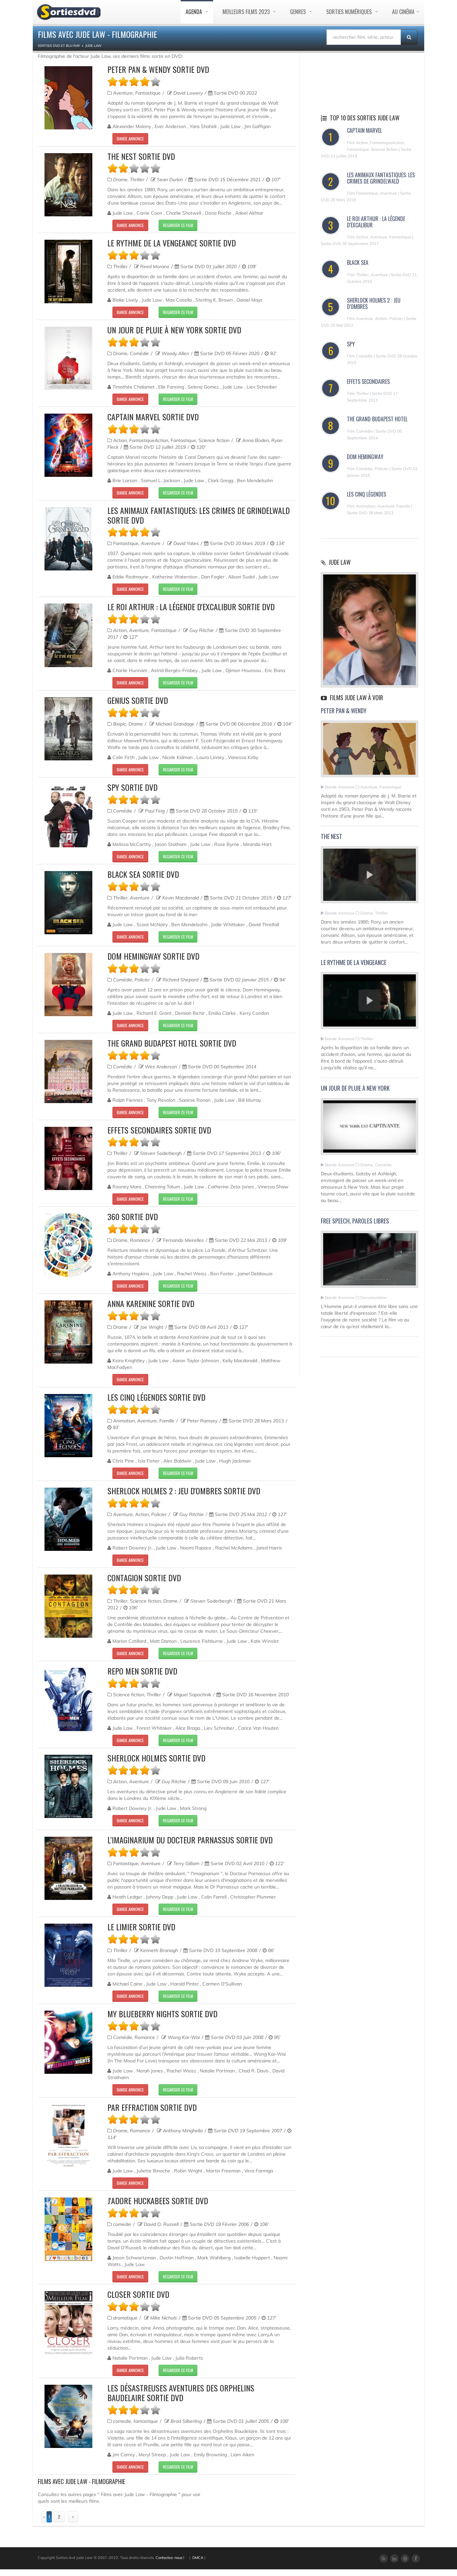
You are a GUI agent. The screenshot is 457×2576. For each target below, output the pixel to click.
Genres (299, 12)
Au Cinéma (403, 12)
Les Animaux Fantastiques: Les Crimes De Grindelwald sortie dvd (199, 515)
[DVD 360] (68, 1245)
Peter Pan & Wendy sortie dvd (158, 69)
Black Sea (358, 262)
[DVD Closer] (68, 2323)
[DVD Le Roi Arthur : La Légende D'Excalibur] (68, 635)
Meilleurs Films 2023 (247, 12)
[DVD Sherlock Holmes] (68, 1786)
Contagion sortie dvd (144, 1578)
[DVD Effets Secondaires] (68, 1158)
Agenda (195, 12)
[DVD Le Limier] (68, 1955)
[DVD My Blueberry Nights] (68, 2042)
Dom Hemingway (365, 457)
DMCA (198, 2558)
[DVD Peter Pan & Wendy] (68, 98)
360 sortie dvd (133, 1216)
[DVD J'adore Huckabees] (68, 2229)
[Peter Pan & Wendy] (370, 752)
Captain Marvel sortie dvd (153, 417)
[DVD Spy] (68, 816)
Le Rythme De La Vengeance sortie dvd (172, 243)
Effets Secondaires (368, 382)
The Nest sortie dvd (141, 156)
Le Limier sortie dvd (141, 1927)
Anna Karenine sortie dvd (151, 1303)
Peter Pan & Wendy (344, 711)
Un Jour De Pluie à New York (355, 1088)
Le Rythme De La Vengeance (354, 962)
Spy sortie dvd (132, 787)
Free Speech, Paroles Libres (355, 1221)
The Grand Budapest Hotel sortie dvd (172, 1043)
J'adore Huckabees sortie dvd (158, 2201)
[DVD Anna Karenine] (68, 1332)
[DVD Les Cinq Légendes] (68, 1426)
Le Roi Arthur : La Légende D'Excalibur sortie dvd (191, 607)
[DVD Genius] (68, 729)
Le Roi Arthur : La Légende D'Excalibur (376, 222)
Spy (351, 344)
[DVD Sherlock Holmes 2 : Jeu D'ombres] (68, 1519)
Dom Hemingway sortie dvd (153, 956)
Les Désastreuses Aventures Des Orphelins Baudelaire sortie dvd (181, 2393)
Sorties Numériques (350, 12)
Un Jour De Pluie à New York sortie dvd (174, 330)
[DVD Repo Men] (68, 1699)
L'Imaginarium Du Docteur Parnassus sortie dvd (190, 1840)
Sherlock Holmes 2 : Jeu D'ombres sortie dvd (184, 1491)
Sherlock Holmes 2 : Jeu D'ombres (374, 303)
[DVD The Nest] (68, 185)
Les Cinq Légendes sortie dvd (156, 1397)
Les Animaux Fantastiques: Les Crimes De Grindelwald (381, 178)
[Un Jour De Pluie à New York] (370, 1129)
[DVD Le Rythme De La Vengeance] (68, 271)
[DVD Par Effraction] (68, 2136)
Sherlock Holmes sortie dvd (156, 1758)
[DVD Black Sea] (68, 903)
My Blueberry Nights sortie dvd (162, 2014)
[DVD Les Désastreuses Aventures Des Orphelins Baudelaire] (68, 2416)
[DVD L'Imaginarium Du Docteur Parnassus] (68, 1868)
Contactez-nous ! (170, 2558)
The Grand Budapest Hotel (377, 419)
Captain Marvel (364, 130)
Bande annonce (130, 139)
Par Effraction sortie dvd (152, 2107)
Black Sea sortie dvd (143, 874)
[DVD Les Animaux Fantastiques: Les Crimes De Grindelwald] (68, 539)
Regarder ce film (178, 225)
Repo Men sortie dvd (142, 1671)
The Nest (332, 836)
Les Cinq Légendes (367, 494)
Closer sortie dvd (138, 2294)
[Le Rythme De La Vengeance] (370, 1003)
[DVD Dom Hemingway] (68, 985)
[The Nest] (370, 877)
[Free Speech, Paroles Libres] (370, 1262)
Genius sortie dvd (138, 700)
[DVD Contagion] (68, 1606)
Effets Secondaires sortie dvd (159, 1130)
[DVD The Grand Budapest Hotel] (68, 1071)
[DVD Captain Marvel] (68, 445)
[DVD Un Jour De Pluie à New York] (68, 358)
